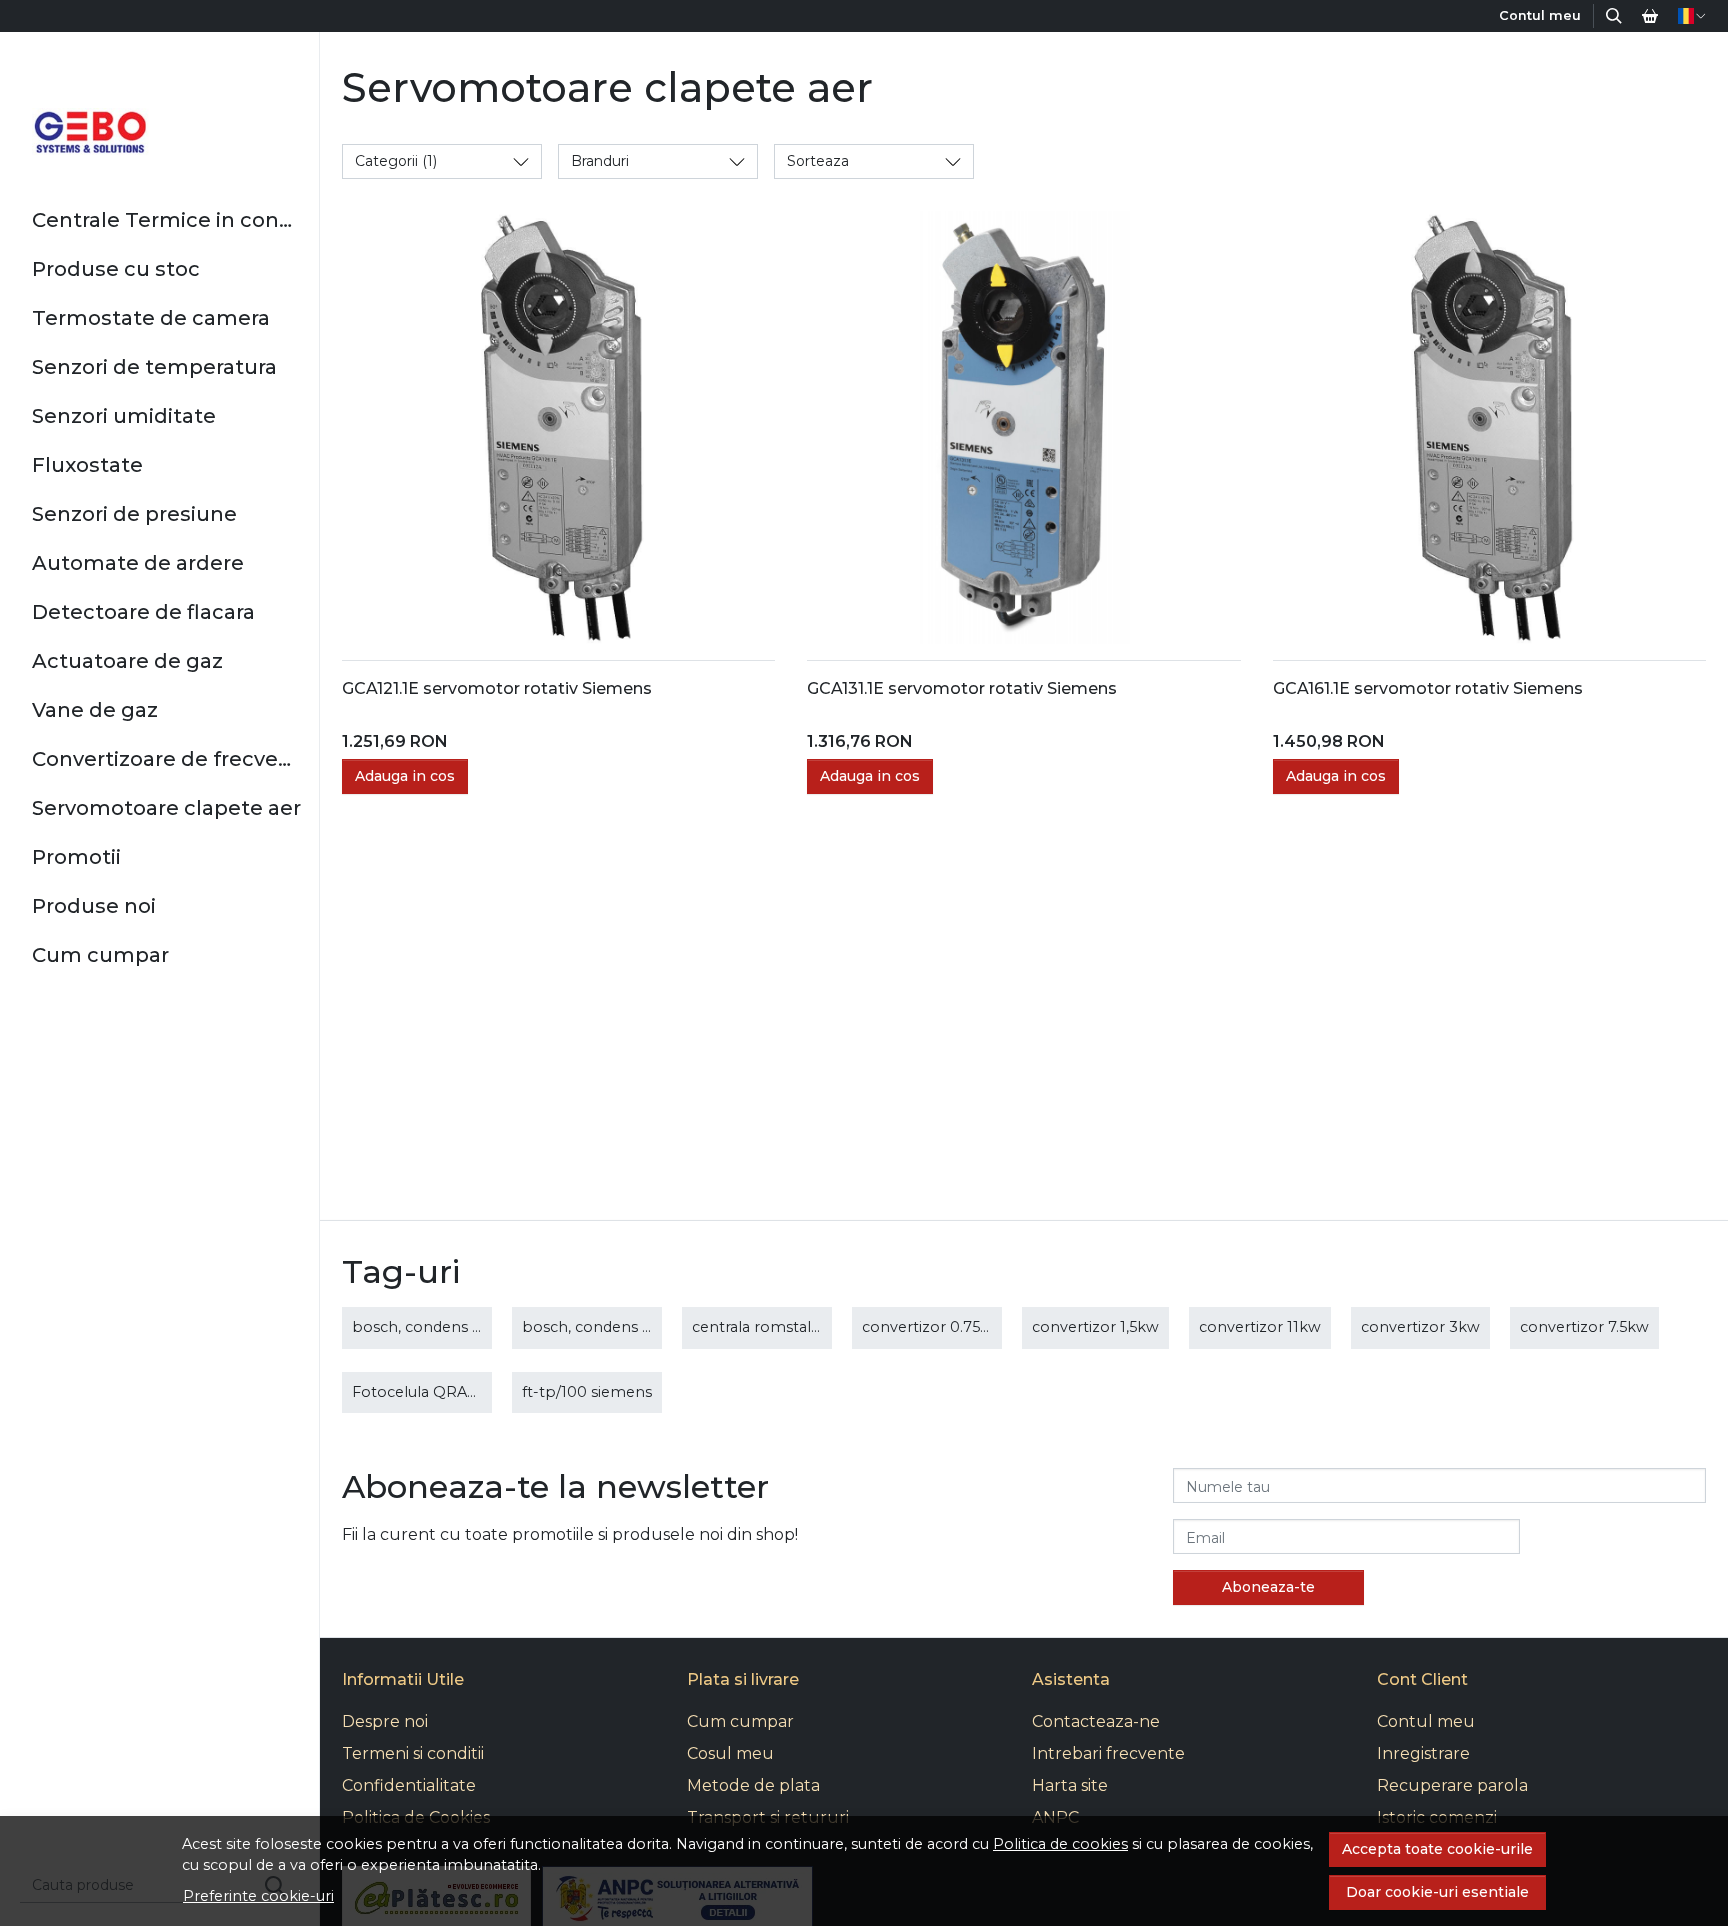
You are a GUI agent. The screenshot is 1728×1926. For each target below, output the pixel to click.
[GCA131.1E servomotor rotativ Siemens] (1023, 427)
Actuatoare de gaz (127, 661)
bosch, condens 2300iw (608, 1327)
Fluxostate (87, 465)
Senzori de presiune (134, 514)
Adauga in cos (405, 776)
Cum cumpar (100, 955)
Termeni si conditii (413, 1753)
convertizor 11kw (1260, 1327)
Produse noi (94, 906)
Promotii (76, 857)
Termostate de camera (151, 318)
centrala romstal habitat (779, 1327)
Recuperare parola (1452, 1785)
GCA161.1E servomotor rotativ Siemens (1428, 688)
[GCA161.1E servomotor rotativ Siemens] (1489, 427)
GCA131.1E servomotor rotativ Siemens (962, 688)
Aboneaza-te (1268, 1587)
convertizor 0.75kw (932, 1327)
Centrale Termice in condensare (167, 220)
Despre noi (385, 1721)
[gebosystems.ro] (90, 132)
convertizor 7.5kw (1584, 1327)
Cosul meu (730, 1753)
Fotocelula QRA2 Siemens (447, 1392)
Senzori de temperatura (154, 367)
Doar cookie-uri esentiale (1437, 1892)
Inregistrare (1423, 1753)
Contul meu (1426, 1721)
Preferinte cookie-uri (258, 1896)
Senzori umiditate (124, 416)
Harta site (1070, 1785)
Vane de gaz (95, 710)
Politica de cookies (1060, 1844)
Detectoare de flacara (143, 612)
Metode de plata (753, 1785)
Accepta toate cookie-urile (1437, 1849)
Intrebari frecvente (1108, 1753)
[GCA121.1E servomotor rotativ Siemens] (558, 427)
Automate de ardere (138, 563)
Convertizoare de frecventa (167, 759)
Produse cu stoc (116, 269)
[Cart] (1650, 16)
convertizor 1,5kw (1095, 1327)
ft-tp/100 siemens (587, 1392)
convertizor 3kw (1420, 1327)
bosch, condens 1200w (435, 1327)
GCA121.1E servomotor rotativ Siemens (497, 688)
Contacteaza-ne (1096, 1721)
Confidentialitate (409, 1785)
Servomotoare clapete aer (166, 808)
